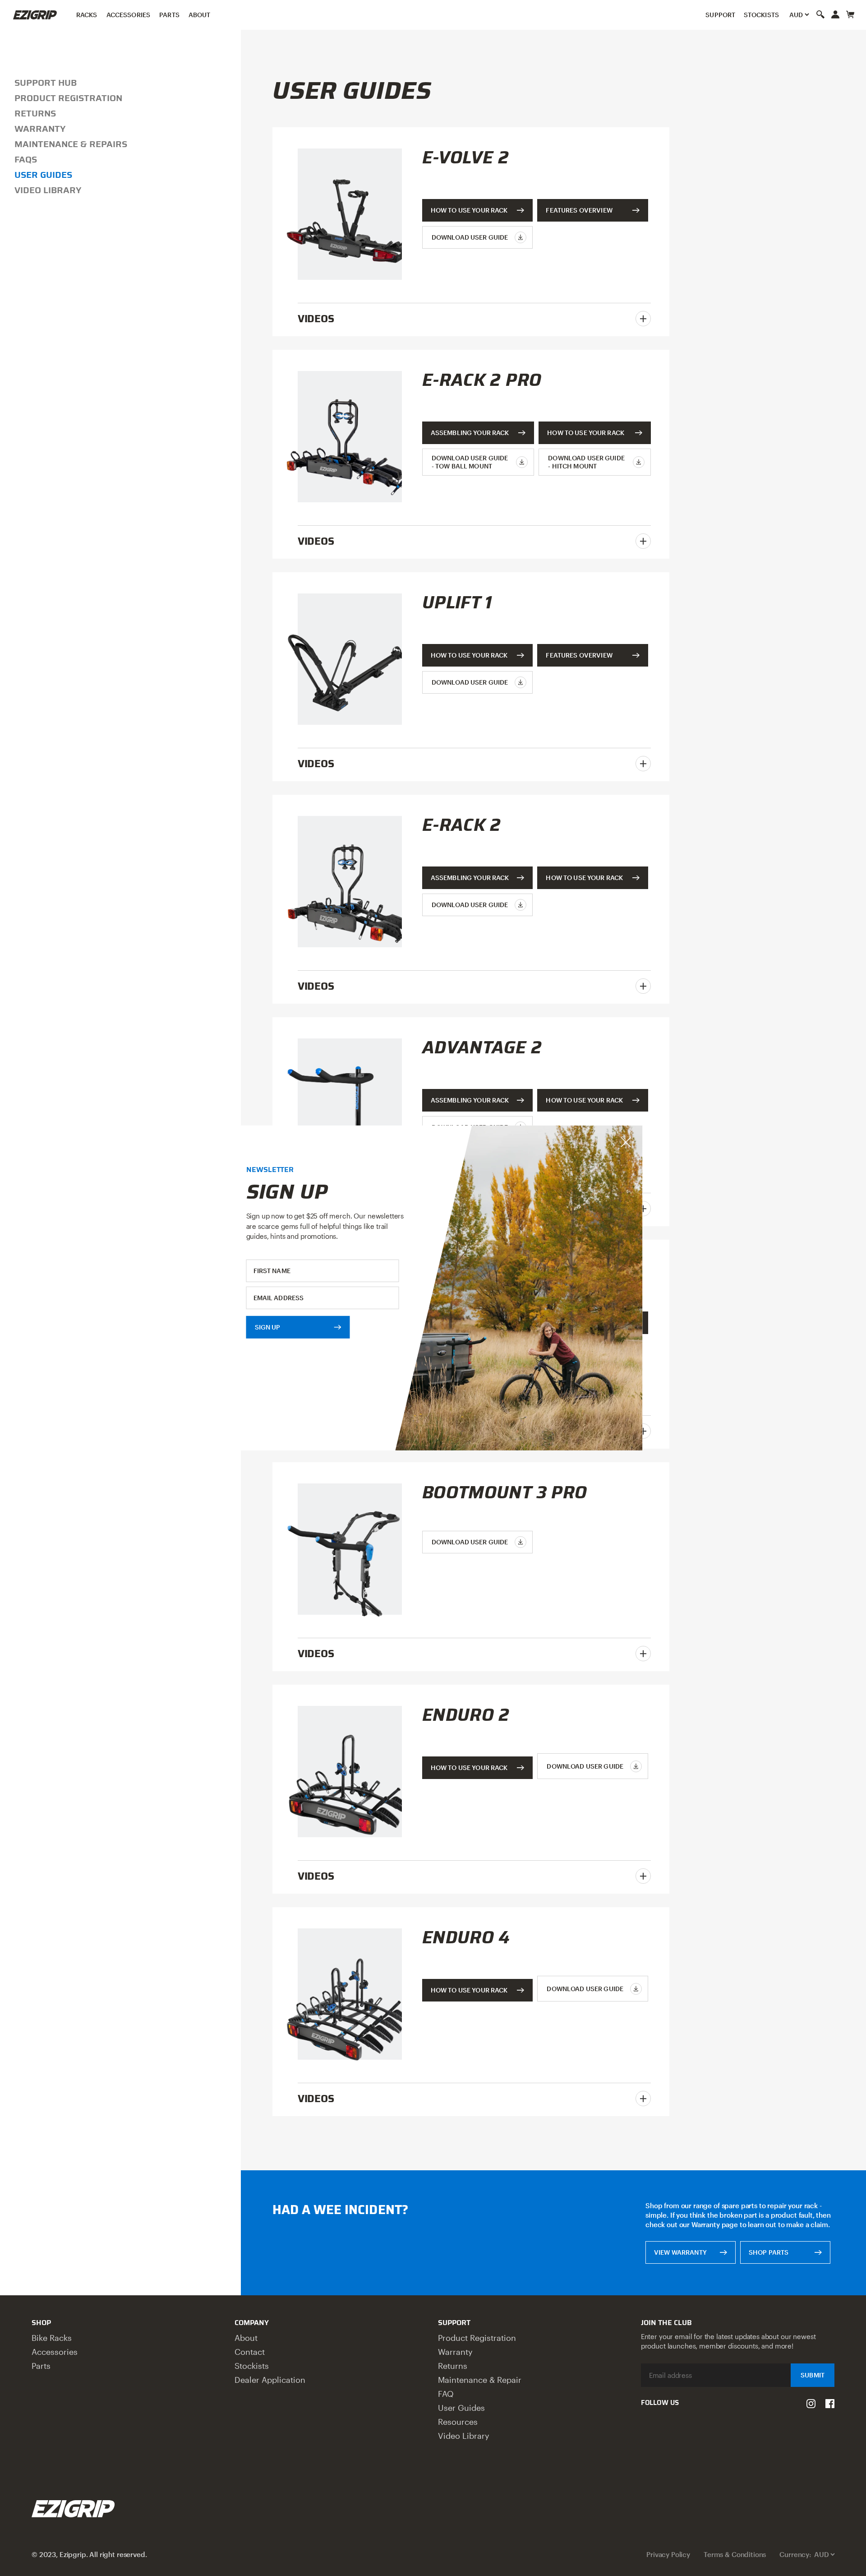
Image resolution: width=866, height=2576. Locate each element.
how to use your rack (586, 433)
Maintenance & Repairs (71, 144)
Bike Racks (52, 2338)
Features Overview (579, 210)
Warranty (40, 129)
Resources (458, 2422)
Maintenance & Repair (480, 2380)
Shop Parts (769, 2252)
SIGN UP (268, 1327)
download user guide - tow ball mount (470, 462)
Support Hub (46, 83)
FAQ (446, 2394)
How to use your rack (469, 210)
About (200, 15)
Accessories (129, 15)
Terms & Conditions (735, 2554)
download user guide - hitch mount (586, 462)
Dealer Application (270, 2380)
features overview (579, 655)
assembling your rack (470, 433)
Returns (35, 113)
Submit (813, 2375)
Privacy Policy (668, 2554)
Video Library (48, 190)
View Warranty (680, 2252)
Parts (169, 15)
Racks (87, 15)
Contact (250, 2352)
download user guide (470, 237)
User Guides (461, 2408)
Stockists (761, 15)
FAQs (26, 159)
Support (720, 15)
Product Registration (68, 98)
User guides (43, 175)
